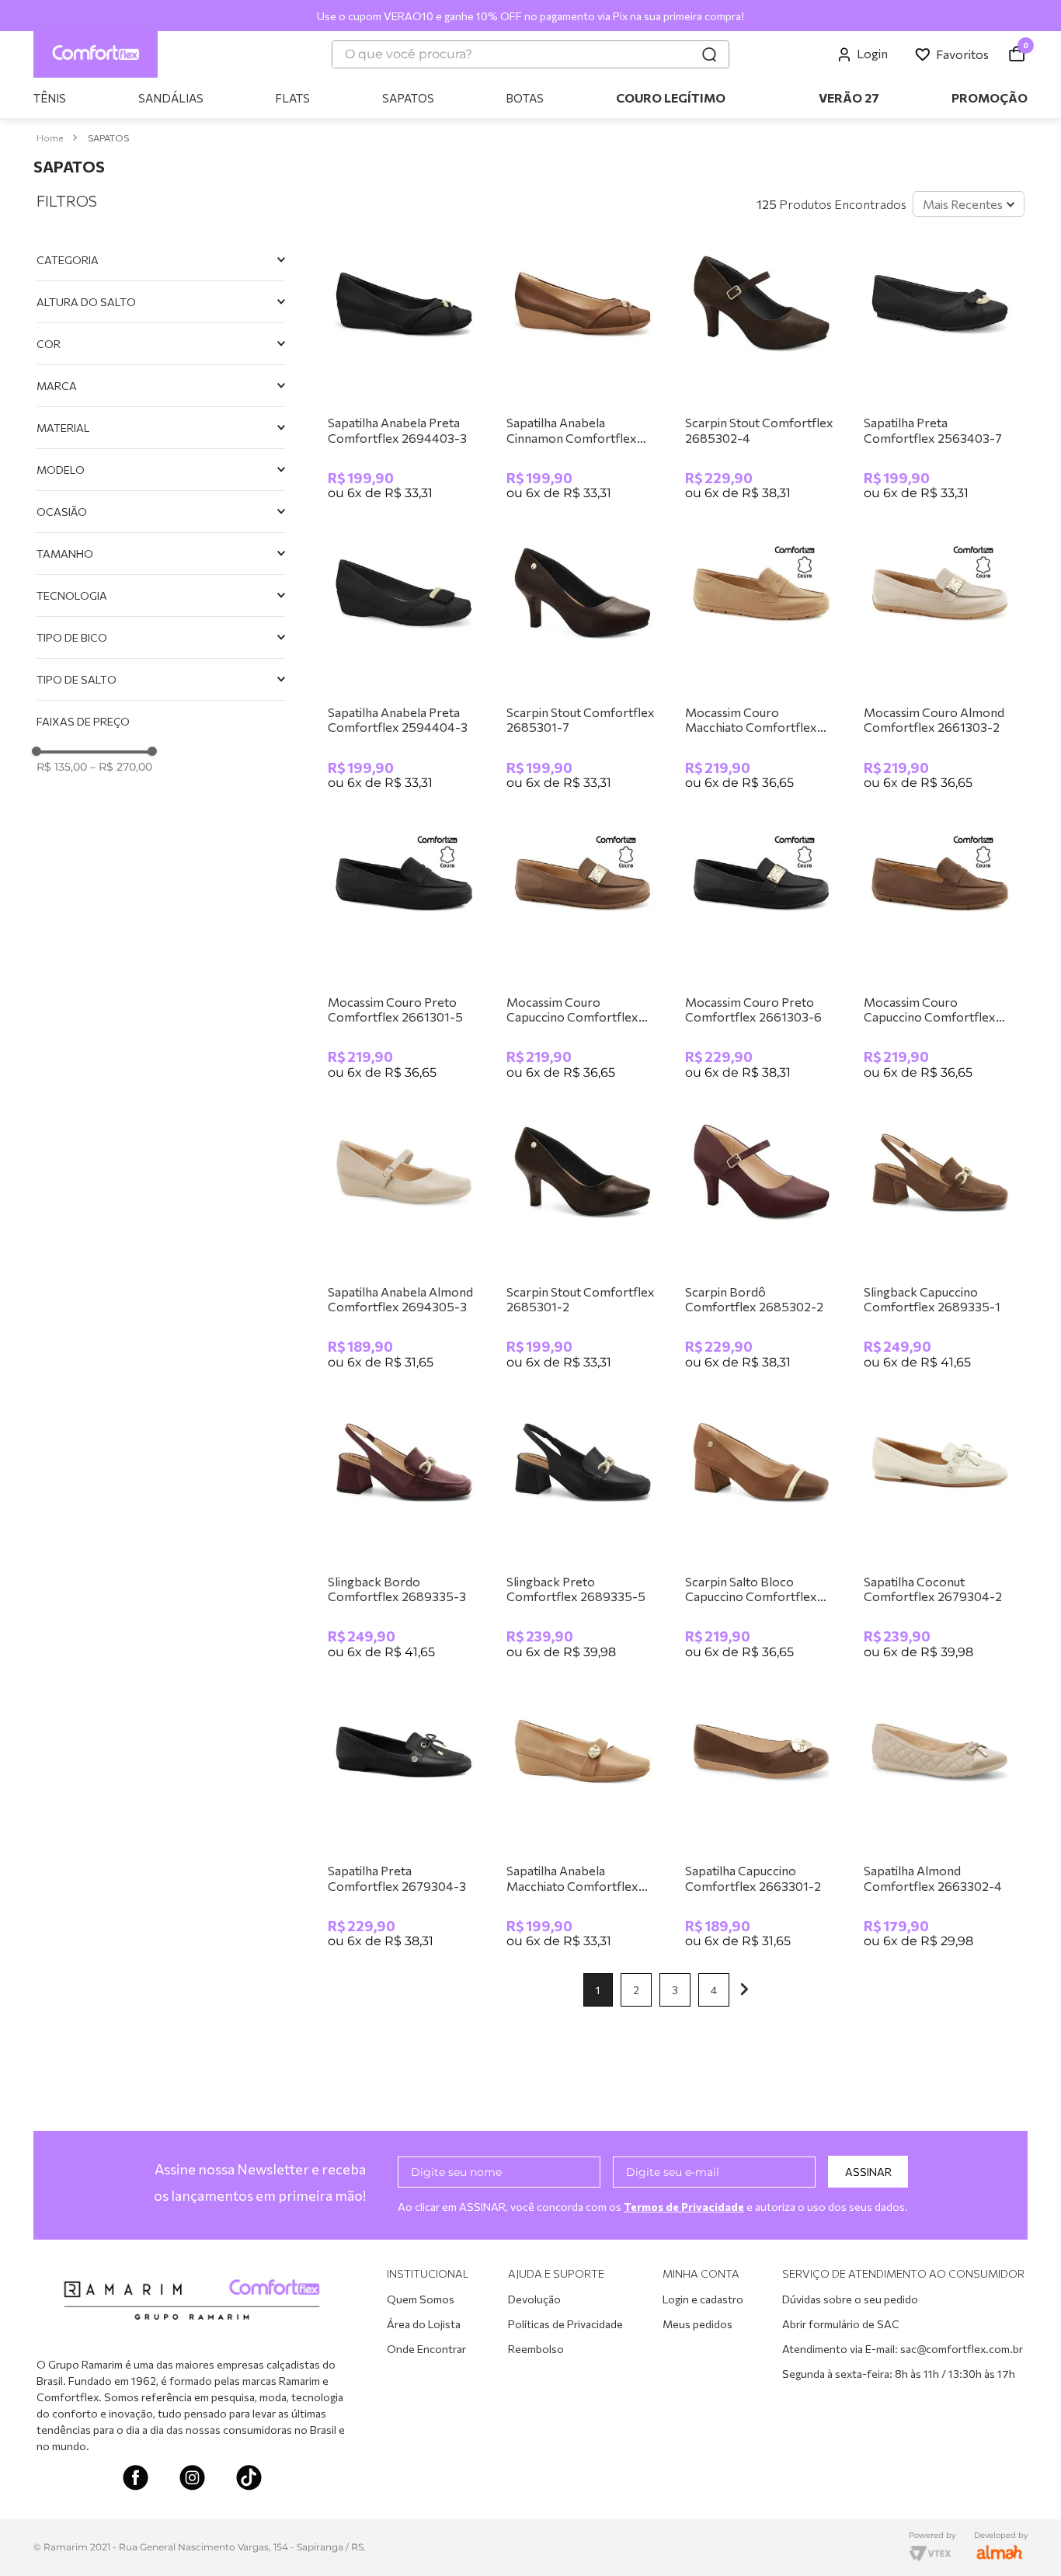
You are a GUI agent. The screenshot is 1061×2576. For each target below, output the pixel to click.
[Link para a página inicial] (50, 138)
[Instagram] (192, 2479)
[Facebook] (136, 2479)
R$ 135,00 (62, 767)
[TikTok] (249, 2479)
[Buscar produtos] (709, 54)
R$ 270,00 (121, 767)
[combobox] (530, 54)
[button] (161, 260)
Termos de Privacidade (684, 2207)
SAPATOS (108, 138)
